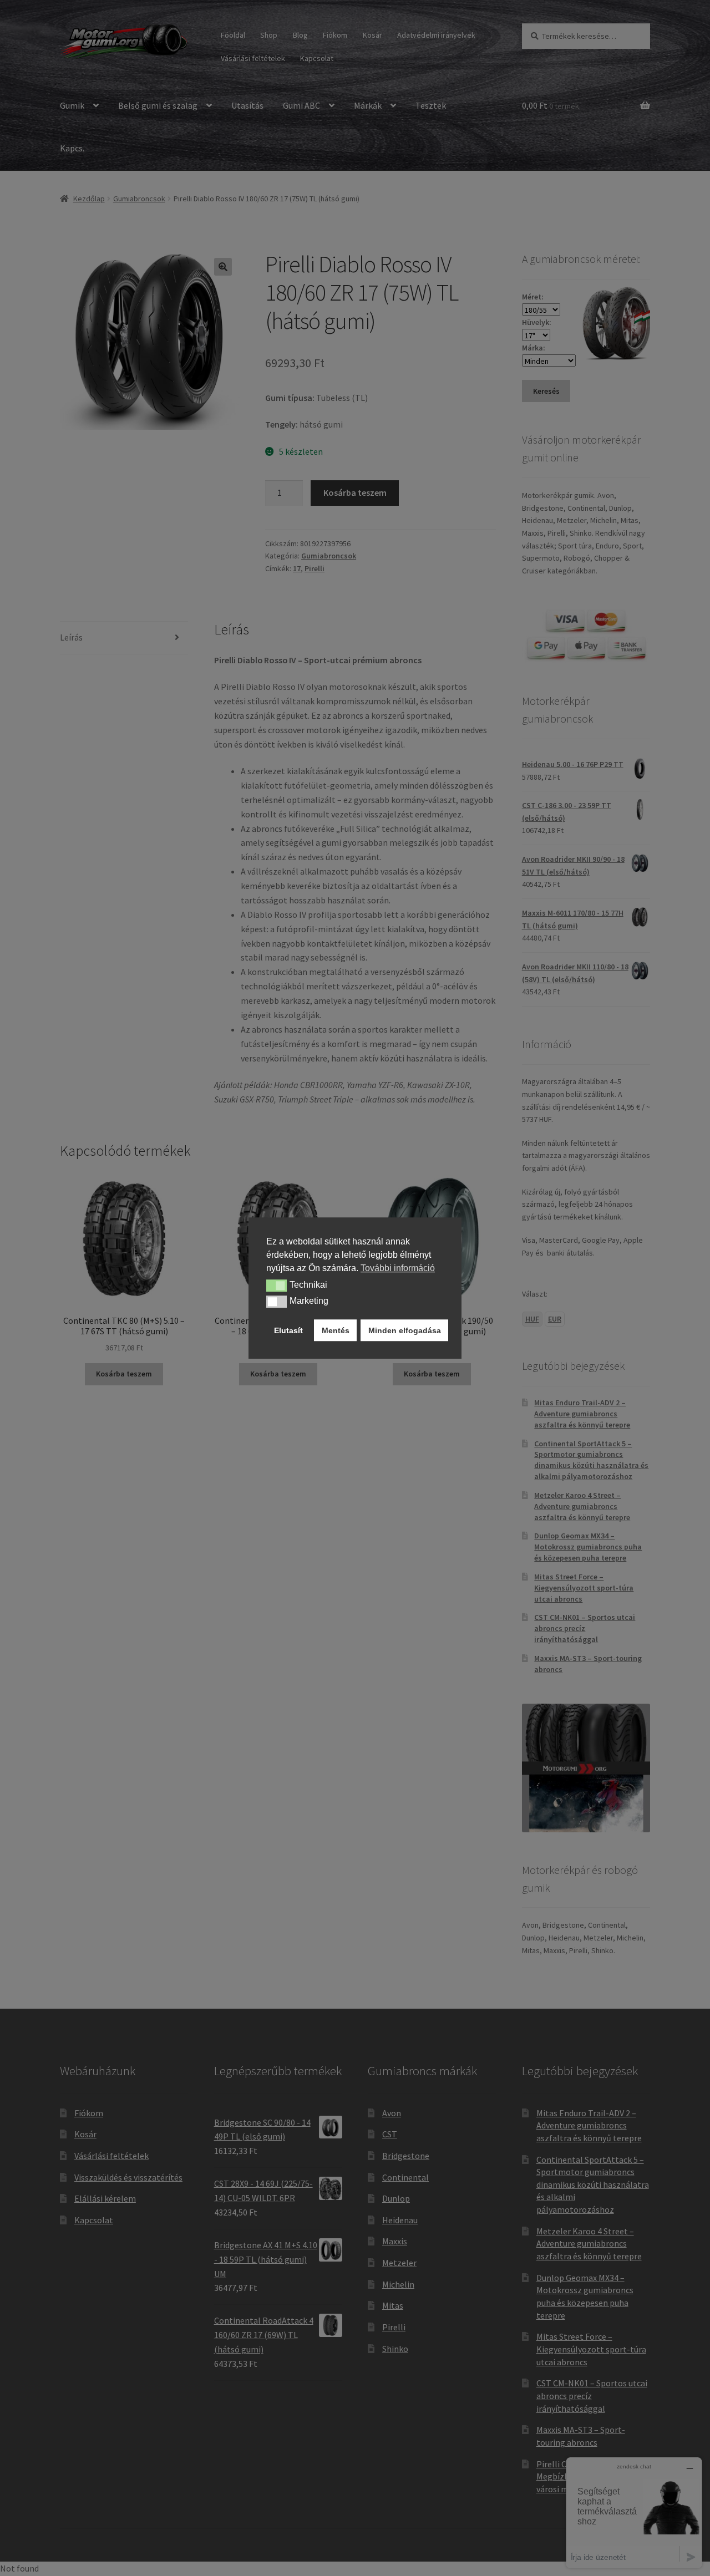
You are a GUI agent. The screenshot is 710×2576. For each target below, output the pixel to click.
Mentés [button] (336, 1330)
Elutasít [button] (288, 1330)
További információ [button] (398, 1268)
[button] (277, 1286)
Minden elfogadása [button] (405, 1330)
